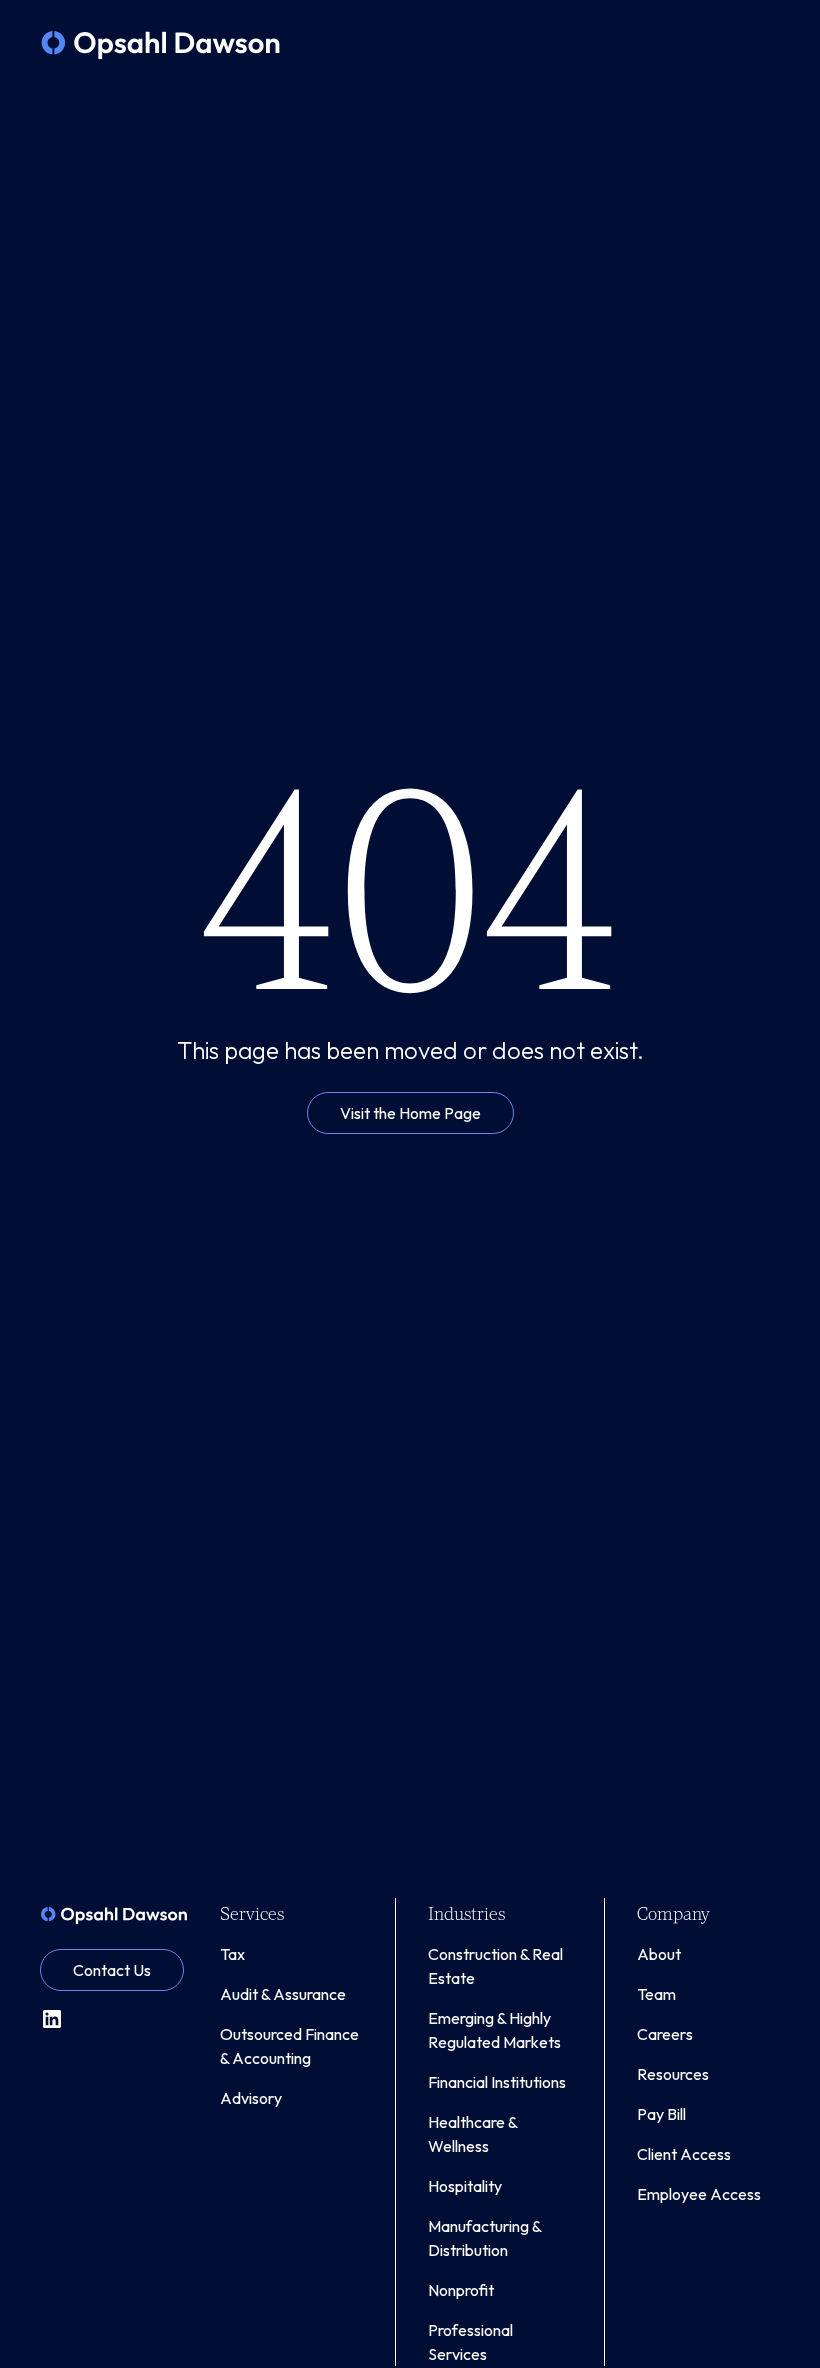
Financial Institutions (497, 2082)
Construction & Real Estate (495, 1966)
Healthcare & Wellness (472, 2134)
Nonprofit (461, 2290)
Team (656, 1994)
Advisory (251, 2098)
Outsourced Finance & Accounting (289, 2046)
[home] (160, 45)
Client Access (684, 2154)
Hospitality (465, 2186)
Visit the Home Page (410, 1113)
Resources (673, 2074)
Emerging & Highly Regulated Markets (494, 2030)
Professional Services (470, 2342)
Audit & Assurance (283, 1994)
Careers (665, 2034)
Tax (232, 1954)
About (659, 1954)
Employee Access (699, 2194)
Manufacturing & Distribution (484, 2238)
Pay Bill (661, 2114)
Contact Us (112, 1970)
